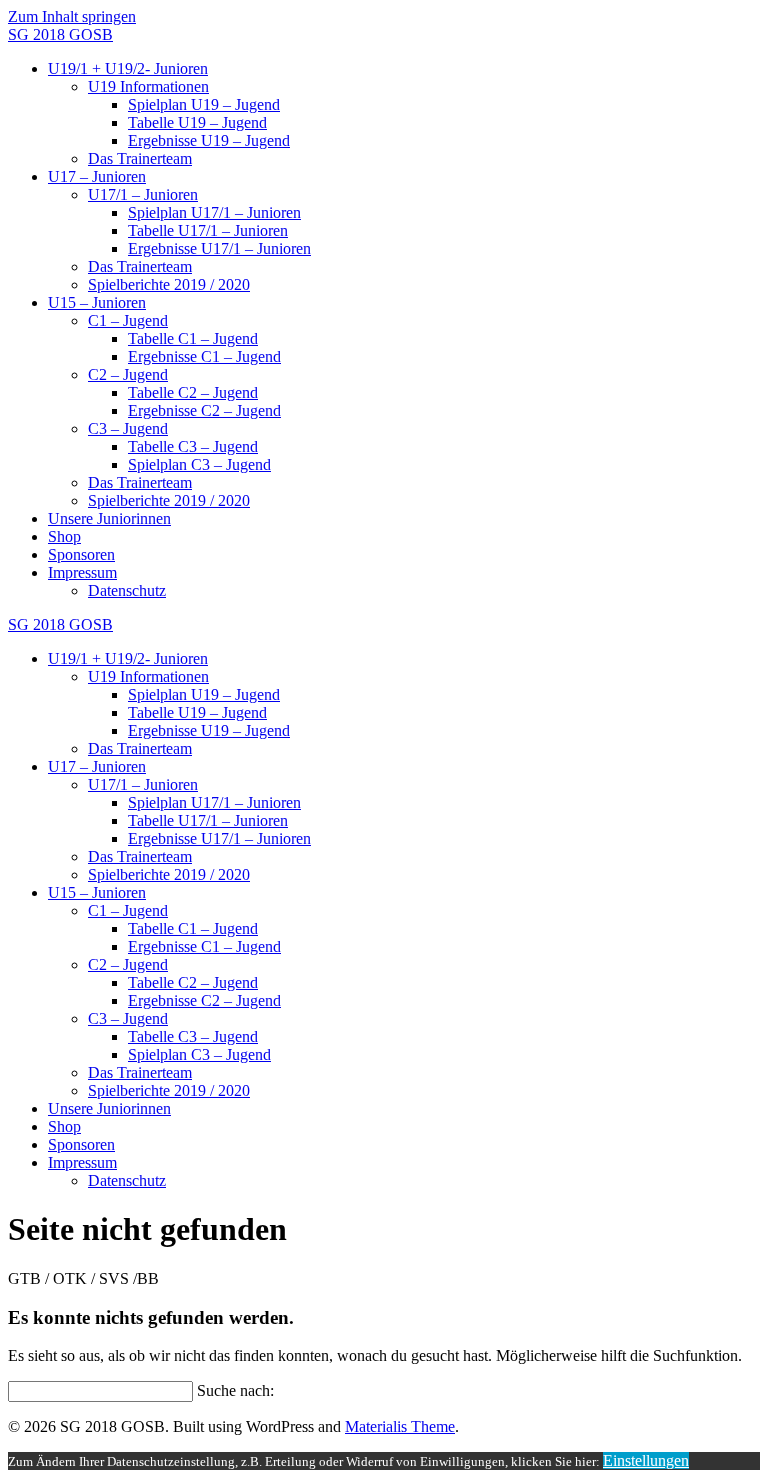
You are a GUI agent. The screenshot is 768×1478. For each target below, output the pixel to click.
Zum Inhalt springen (72, 16)
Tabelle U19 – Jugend (197, 122)
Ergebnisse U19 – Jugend (209, 140)
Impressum (82, 572)
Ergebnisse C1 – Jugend (204, 356)
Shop (64, 536)
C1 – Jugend (128, 320)
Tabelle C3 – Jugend (193, 446)
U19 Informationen (148, 86)
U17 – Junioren (97, 176)
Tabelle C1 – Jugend (193, 338)
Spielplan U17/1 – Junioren (214, 212)
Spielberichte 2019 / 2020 (169, 284)
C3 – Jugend (128, 428)
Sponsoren (81, 554)
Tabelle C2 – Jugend (193, 392)
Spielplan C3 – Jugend (199, 464)
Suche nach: (235, 1390)
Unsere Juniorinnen (109, 518)
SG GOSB (60, 34)
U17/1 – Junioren (143, 194)
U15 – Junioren (97, 302)
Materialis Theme (400, 1426)
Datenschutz (127, 590)
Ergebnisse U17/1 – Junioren (219, 248)
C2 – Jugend (128, 374)
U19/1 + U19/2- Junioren (128, 68)
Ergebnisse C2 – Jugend (204, 410)
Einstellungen (646, 1460)
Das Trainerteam (140, 158)
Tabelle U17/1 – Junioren (208, 230)
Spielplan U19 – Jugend (204, 104)
